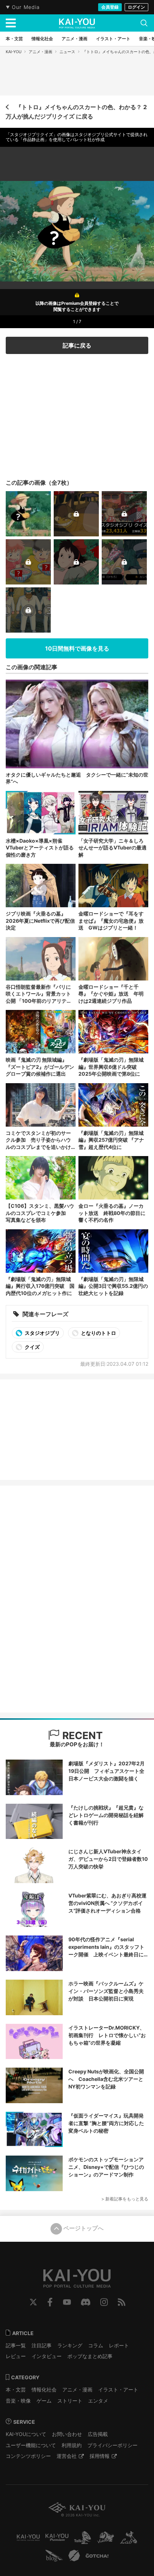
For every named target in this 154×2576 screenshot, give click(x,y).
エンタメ (98, 2401)
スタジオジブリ (42, 1333)
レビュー (16, 2356)
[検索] (144, 23)
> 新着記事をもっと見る (125, 2199)
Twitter (33, 2302)
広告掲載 (98, 2434)
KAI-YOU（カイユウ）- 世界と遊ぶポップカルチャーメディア (77, 23)
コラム (96, 2345)
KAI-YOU (14, 52)
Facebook (50, 2302)
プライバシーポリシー (112, 2445)
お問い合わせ (67, 2434)
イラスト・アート (118, 2389)
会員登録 (110, 7)
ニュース (67, 52)
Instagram (104, 2302)
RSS (122, 2302)
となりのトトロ (98, 1333)
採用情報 (100, 2456)
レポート (119, 2345)
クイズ (32, 1347)
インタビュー (47, 2356)
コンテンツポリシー (28, 2456)
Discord (86, 2302)
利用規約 (72, 2445)
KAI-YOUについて (26, 2434)
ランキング (70, 2345)
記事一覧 (16, 2345)
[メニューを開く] (11, 23)
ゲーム (44, 2401)
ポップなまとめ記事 (90, 2356)
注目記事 (42, 2345)
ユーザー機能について (31, 2445)
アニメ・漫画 (40, 52)
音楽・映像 (18, 2401)
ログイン (136, 7)
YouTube (67, 2302)
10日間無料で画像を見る (77, 648)
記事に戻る (77, 345)
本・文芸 (16, 2389)
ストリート (70, 2401)
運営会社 (67, 2456)
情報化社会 (44, 2389)
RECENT (81, 1736)
